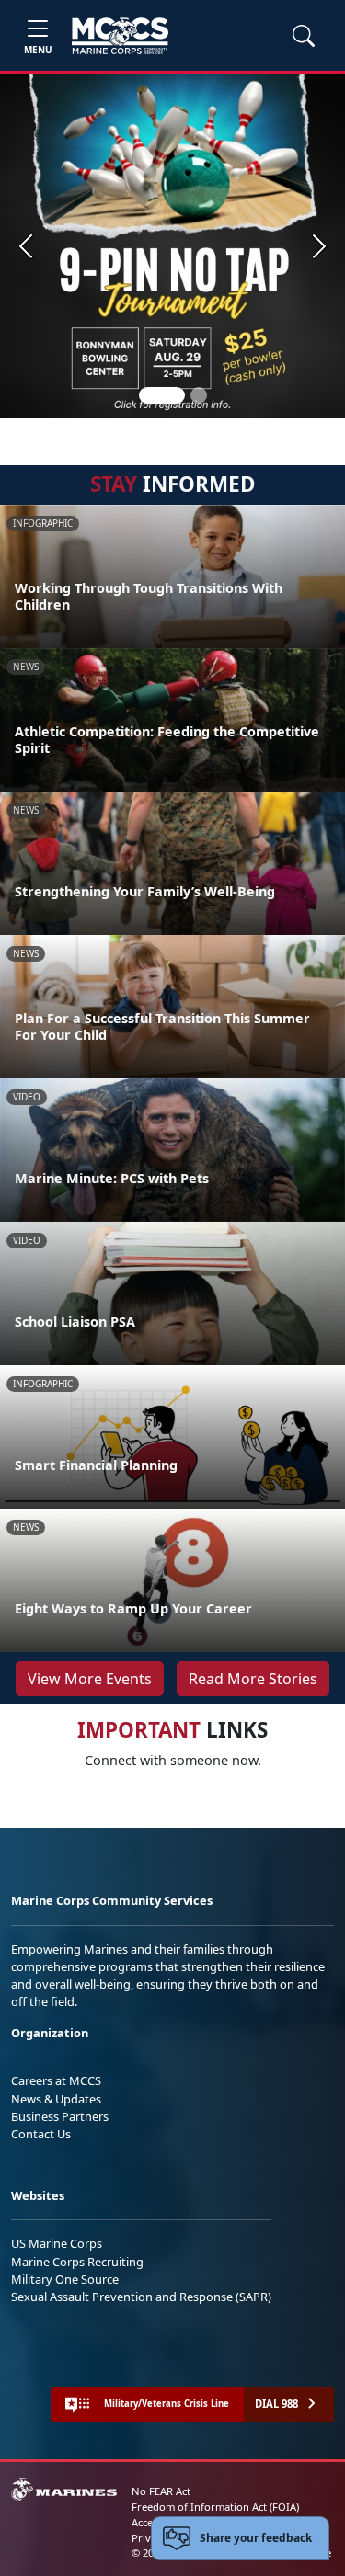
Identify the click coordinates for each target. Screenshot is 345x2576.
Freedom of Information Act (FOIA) (215, 2507)
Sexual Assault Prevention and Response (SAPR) (141, 2297)
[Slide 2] (199, 395)
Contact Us (41, 2134)
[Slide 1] (162, 395)
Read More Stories (253, 1679)
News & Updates (56, 2099)
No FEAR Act (161, 2491)
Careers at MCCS (56, 2080)
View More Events (90, 1679)
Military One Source (65, 2279)
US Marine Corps (57, 2243)
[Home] (120, 36)
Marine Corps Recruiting (77, 2262)
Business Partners (60, 2116)
